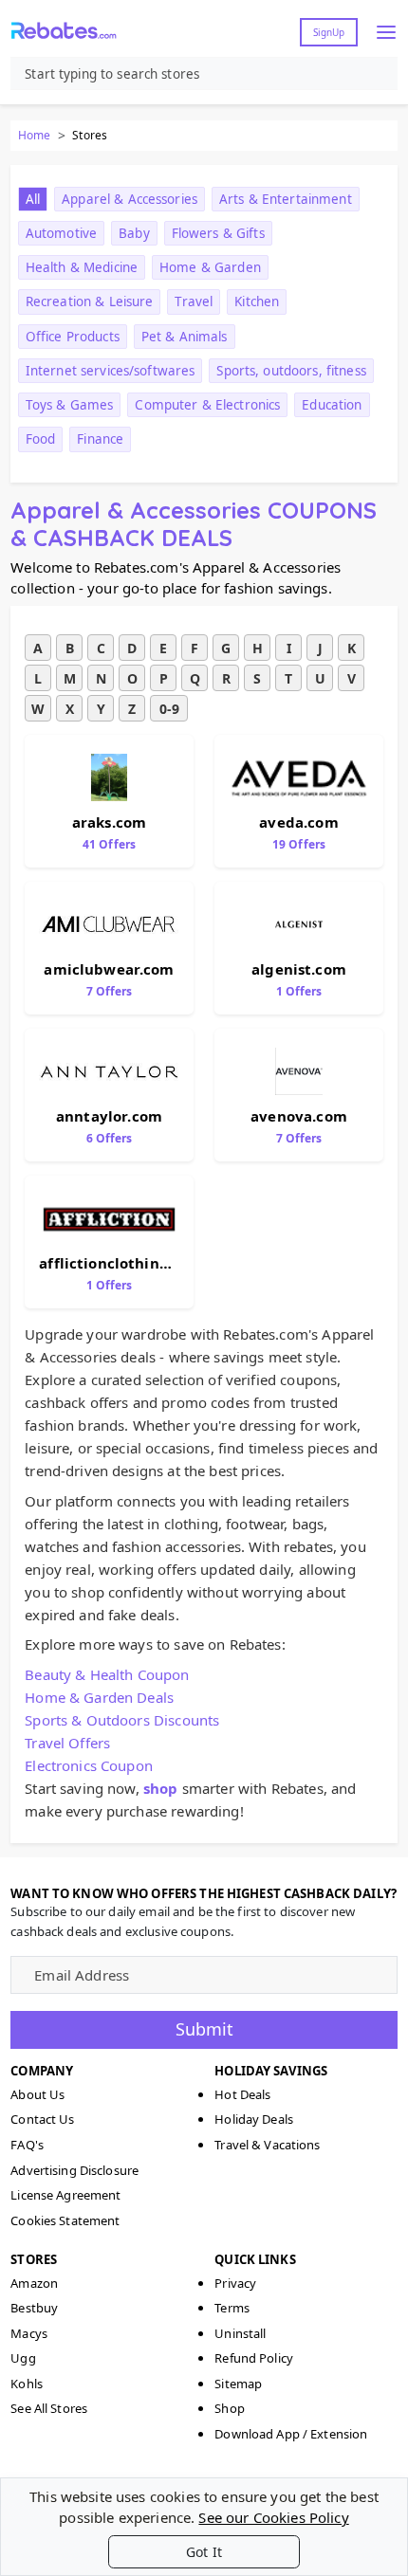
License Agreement (65, 2195)
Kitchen (257, 301)
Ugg (23, 2358)
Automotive (61, 233)
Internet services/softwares (111, 371)
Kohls (27, 2384)
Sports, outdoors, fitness (291, 371)
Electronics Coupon (89, 1765)
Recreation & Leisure (90, 301)
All (33, 199)
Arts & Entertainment (286, 199)
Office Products (73, 337)
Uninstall (240, 2333)
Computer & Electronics (207, 405)
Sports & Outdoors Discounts (122, 1720)
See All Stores (49, 2408)
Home (34, 135)
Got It (204, 2552)
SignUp (329, 32)
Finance (100, 439)
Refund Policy (254, 2358)
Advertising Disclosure (74, 2170)
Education (332, 405)
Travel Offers (67, 1743)
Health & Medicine (82, 267)
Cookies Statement (65, 2220)
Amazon (34, 2283)
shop (161, 1788)
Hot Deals (242, 2094)
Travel (194, 301)
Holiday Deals (254, 2119)
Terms (232, 2308)
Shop (230, 2408)
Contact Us (42, 2119)
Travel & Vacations (267, 2145)
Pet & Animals (185, 337)
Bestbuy (34, 2308)
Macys (29, 2333)
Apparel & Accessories (130, 199)
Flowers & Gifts (218, 233)
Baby (134, 233)
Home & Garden (210, 267)
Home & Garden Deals (99, 1697)
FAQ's (27, 2145)
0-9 (169, 709)
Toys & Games (70, 405)
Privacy (235, 2283)
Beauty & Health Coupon (107, 1674)
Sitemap (238, 2384)
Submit (204, 2029)
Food (41, 439)
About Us (37, 2094)
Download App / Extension (291, 2434)
